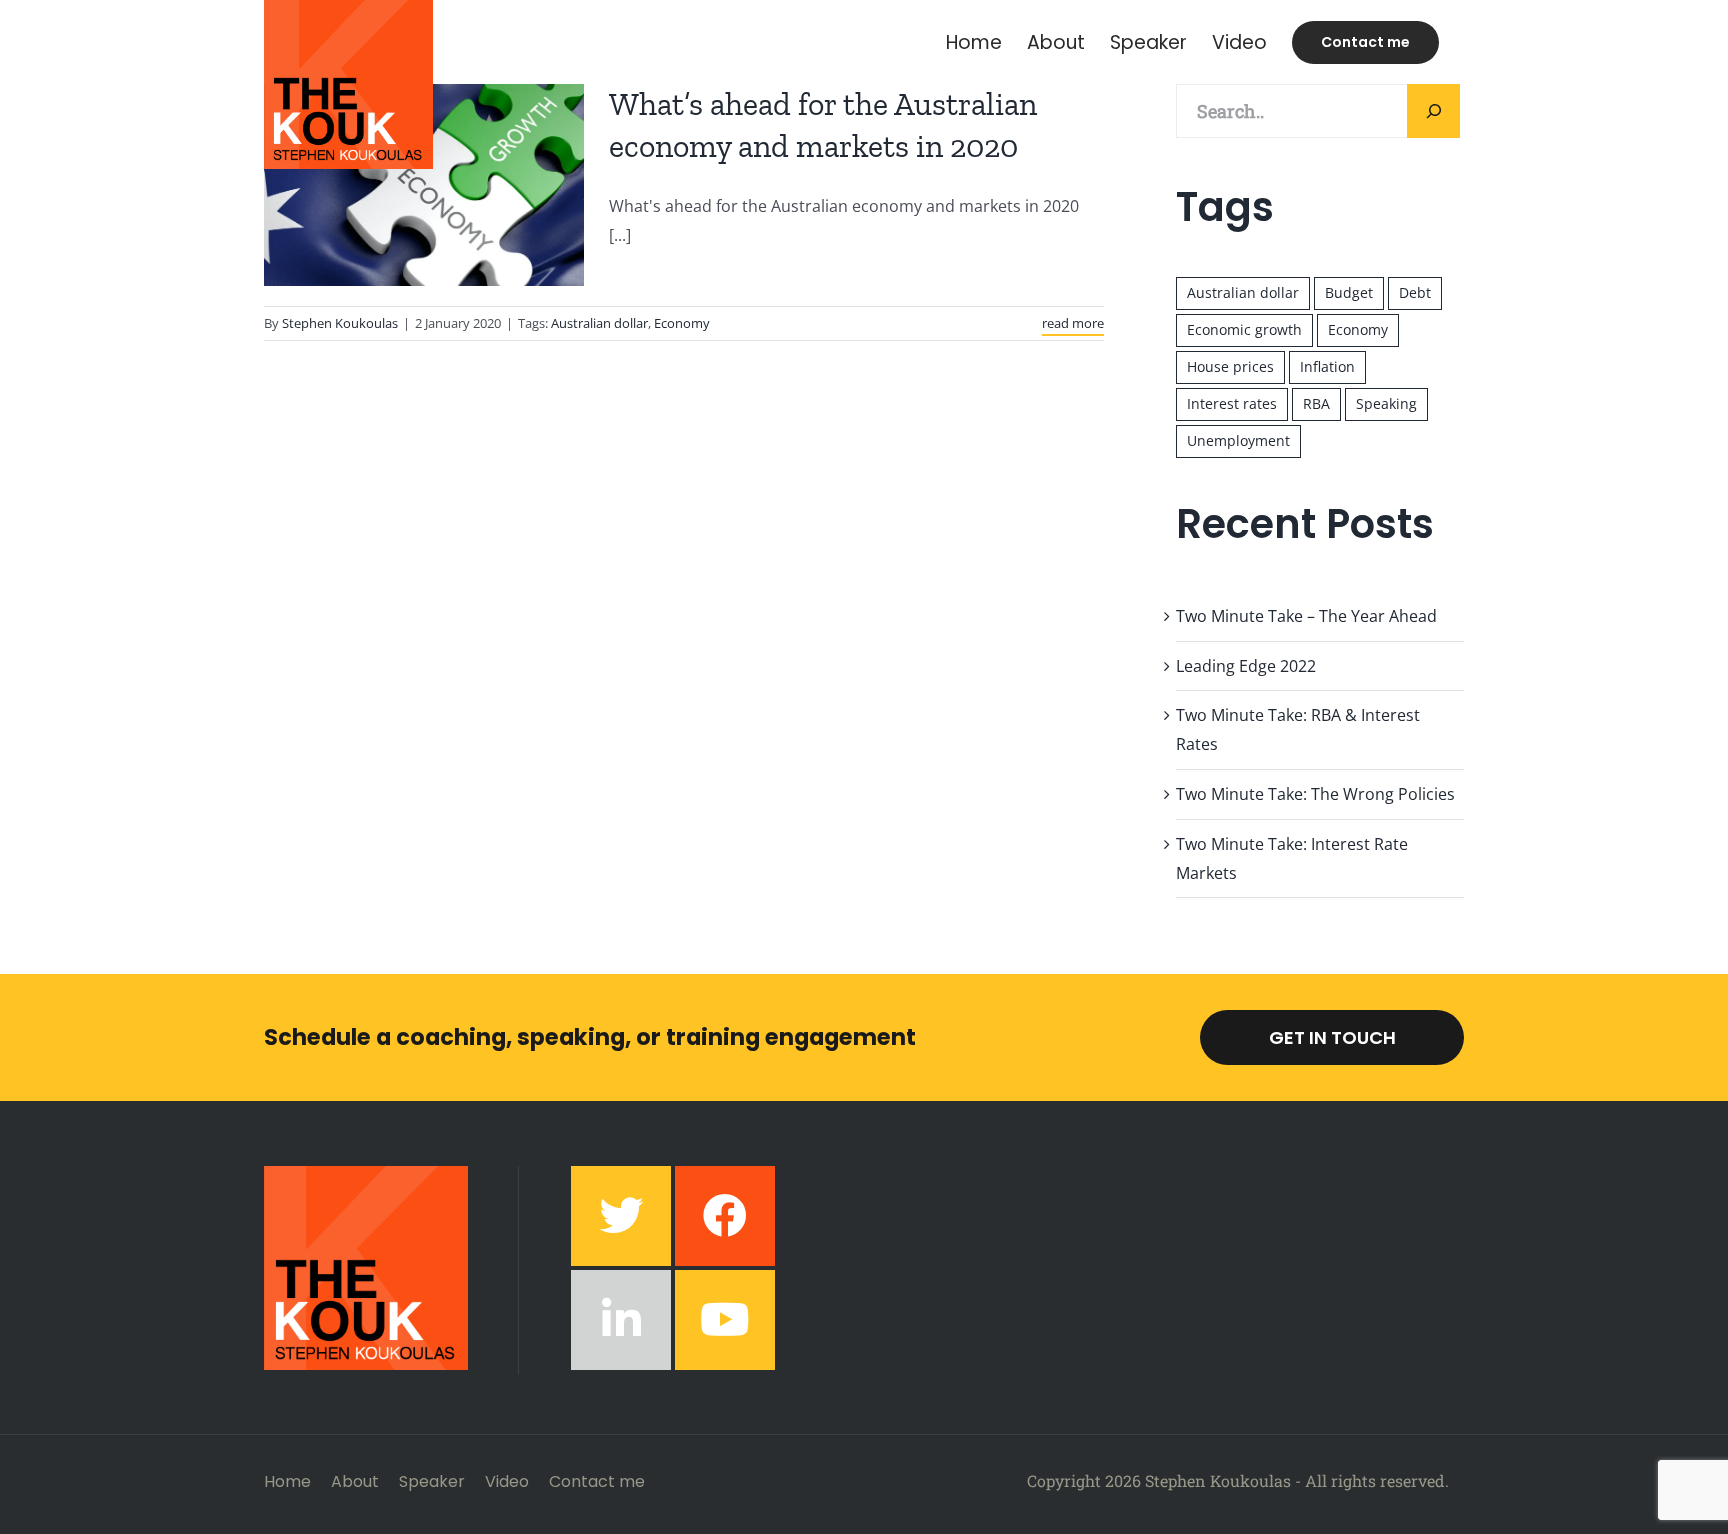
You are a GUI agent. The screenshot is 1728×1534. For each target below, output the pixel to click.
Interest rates (1232, 403)
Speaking (1386, 403)
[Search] (1433, 111)
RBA (1316, 403)
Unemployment (1238, 440)
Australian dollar (599, 323)
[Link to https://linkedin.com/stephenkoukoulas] (621, 1320)
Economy (682, 323)
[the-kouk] (366, 1174)
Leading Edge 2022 (1246, 666)
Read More (1073, 323)
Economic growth (1244, 329)
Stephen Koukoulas (340, 323)
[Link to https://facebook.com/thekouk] (725, 1216)
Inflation (1327, 366)
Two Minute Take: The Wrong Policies (1315, 794)
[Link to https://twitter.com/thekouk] (621, 1216)
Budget (1349, 292)
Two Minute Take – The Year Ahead (1306, 616)
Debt (1415, 292)
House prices (1230, 366)
